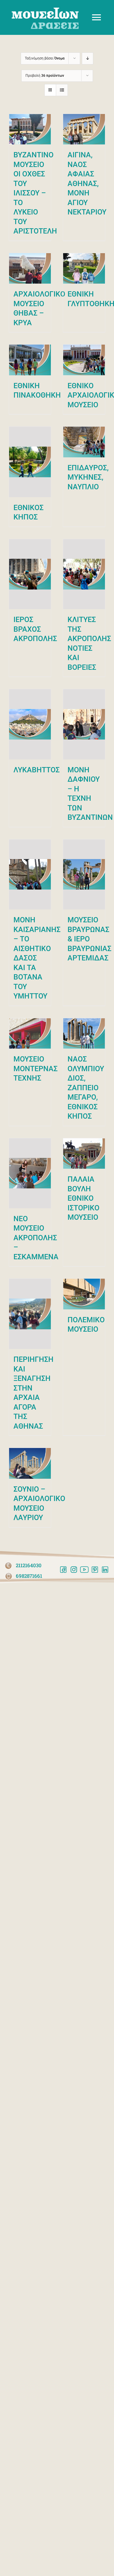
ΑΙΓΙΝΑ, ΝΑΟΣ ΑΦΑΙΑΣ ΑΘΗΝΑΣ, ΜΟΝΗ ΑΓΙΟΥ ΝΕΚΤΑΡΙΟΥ (87, 183)
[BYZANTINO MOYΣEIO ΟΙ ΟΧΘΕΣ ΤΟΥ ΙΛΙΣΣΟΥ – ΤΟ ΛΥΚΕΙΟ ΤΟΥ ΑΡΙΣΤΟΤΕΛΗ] (30, 129)
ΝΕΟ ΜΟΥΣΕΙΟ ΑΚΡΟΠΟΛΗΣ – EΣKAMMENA (36, 1238)
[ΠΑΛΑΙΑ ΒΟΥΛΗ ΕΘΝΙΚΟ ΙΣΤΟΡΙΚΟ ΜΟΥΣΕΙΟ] (84, 1154)
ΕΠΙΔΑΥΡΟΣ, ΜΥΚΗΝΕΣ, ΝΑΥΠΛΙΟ (88, 477)
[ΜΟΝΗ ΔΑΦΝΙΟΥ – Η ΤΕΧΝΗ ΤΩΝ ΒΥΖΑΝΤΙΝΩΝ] (84, 724)
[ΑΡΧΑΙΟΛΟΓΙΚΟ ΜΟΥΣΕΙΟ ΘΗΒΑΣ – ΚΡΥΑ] (30, 269)
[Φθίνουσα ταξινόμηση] (88, 58)
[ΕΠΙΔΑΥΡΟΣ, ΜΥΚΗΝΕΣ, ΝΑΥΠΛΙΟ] (84, 442)
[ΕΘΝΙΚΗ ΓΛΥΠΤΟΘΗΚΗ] (84, 269)
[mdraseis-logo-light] (45, 10)
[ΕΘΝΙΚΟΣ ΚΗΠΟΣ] (30, 462)
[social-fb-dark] (63, 1569)
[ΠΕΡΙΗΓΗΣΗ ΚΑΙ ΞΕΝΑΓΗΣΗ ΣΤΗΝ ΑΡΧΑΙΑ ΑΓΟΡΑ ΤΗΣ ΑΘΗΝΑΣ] (30, 1314)
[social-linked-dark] (105, 1569)
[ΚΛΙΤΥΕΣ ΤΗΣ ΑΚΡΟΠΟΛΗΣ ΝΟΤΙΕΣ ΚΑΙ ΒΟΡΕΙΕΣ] (84, 574)
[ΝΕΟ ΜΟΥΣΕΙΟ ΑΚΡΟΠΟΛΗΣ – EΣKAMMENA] (30, 1173)
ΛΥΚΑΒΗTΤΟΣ (37, 770)
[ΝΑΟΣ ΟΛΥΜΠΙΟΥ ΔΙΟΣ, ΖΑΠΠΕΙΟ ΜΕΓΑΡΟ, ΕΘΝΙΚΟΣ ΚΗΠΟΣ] (84, 1033)
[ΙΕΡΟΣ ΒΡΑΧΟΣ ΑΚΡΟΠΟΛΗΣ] (30, 574)
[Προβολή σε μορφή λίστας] (62, 90)
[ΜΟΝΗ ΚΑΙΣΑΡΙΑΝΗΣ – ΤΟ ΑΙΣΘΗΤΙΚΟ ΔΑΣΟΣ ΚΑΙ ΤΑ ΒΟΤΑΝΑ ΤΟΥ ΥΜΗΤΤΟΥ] (30, 874)
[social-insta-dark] (74, 1569)
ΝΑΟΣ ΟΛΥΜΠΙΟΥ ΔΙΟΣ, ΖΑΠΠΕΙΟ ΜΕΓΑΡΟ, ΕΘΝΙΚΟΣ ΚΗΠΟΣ (86, 1088)
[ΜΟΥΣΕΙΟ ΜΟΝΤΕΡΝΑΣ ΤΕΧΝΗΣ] (30, 1033)
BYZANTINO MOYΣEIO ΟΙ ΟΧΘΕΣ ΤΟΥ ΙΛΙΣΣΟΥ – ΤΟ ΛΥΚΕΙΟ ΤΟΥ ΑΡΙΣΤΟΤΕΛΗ (35, 193)
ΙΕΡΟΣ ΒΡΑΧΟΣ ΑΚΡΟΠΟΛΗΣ (35, 629)
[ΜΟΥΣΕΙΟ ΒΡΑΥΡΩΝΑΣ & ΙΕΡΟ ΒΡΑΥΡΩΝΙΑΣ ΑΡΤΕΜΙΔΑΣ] (84, 874)
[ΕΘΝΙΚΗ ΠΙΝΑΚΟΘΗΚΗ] (30, 360)
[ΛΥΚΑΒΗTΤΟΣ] (30, 724)
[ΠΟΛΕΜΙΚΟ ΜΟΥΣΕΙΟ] (84, 1294)
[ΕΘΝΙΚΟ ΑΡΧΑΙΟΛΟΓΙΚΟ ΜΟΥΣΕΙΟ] (84, 360)
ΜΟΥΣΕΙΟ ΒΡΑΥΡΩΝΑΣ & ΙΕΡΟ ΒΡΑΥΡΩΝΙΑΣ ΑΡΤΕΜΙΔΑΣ (89, 939)
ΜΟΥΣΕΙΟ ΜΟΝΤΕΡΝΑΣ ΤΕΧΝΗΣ (36, 1069)
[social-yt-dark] (84, 1569)
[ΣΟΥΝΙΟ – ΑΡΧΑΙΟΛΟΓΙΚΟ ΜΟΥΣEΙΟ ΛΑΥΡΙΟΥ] (30, 1463)
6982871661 (29, 1576)
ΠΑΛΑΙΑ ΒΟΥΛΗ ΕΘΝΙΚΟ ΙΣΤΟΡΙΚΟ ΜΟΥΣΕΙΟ (83, 1198)
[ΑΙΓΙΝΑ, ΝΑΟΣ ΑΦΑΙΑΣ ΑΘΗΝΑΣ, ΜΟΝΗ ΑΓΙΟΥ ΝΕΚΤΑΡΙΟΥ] (84, 129)
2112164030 (29, 1565)
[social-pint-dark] (95, 1569)
